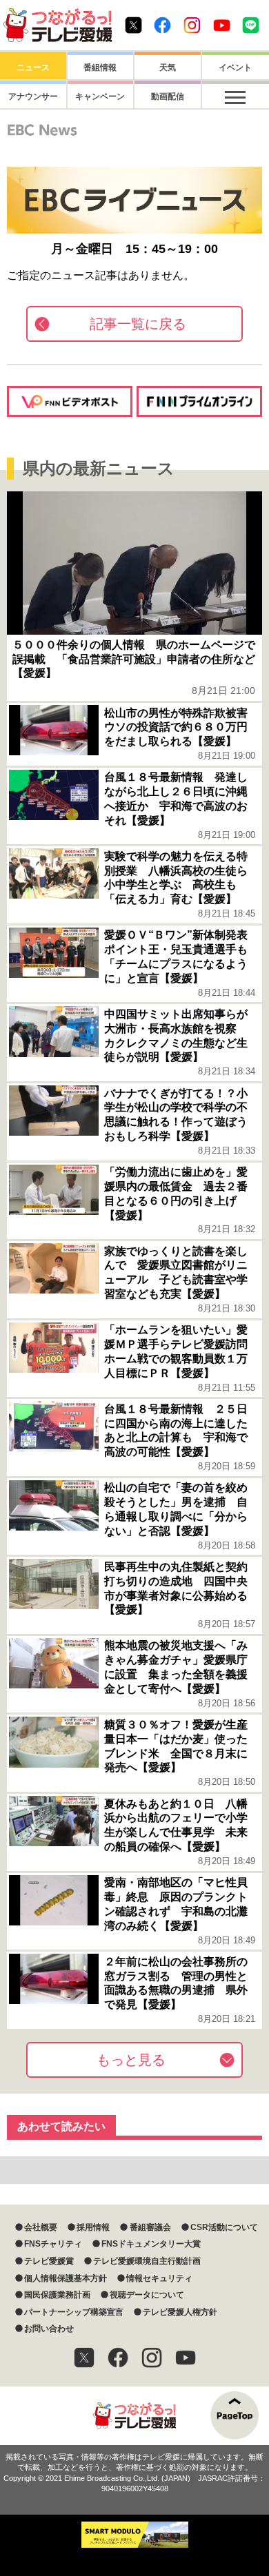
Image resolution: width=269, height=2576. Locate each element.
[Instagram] (152, 2358)
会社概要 (41, 2227)
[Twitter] (84, 2358)
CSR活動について (224, 2227)
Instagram (192, 25)
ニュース (33, 68)
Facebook (162, 25)
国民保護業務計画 (57, 2295)
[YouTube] (186, 2358)
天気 (168, 68)
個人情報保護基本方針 (66, 2278)
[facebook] (118, 2358)
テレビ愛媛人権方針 (180, 2312)
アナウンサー (33, 96)
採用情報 (93, 2227)
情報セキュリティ (159, 2278)
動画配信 (168, 96)
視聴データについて (147, 2295)
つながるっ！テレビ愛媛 (134, 2416)
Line (251, 25)
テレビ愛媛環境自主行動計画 (147, 2261)
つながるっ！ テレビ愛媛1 (58, 25)
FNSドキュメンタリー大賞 (151, 2244)
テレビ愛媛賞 (49, 2261)
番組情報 (100, 68)
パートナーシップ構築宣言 (74, 2312)
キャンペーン (100, 96)
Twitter (133, 25)
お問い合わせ (49, 2329)
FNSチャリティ (53, 2244)
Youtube (222, 25)
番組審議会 (150, 2227)
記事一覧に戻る (138, 324)
